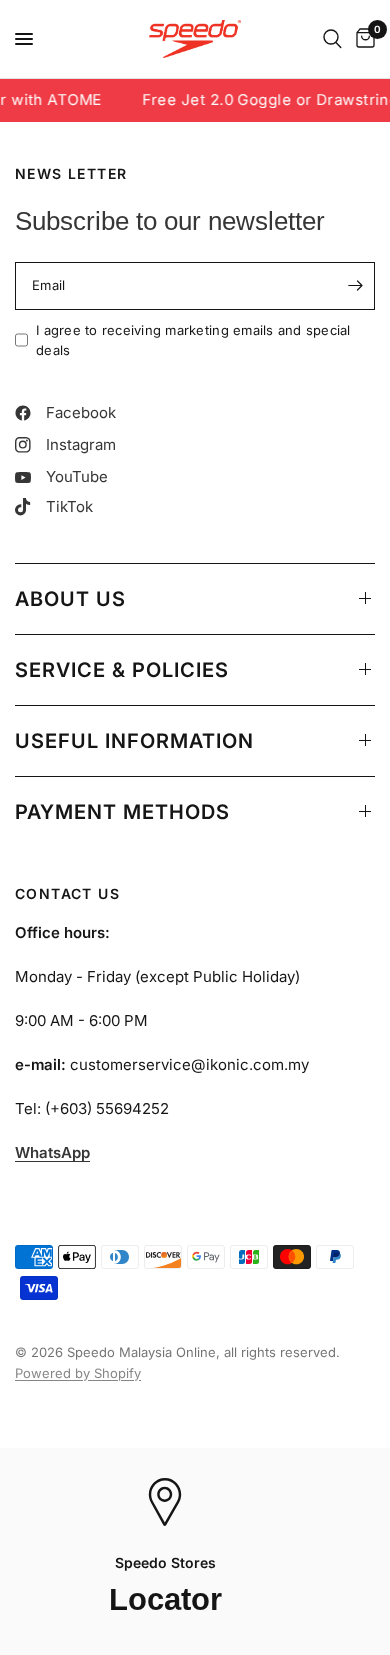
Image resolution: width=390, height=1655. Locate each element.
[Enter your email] (355, 286)
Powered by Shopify (78, 1373)
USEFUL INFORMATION (134, 741)
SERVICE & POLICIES (122, 670)
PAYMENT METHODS (122, 812)
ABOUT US (70, 599)
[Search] (332, 39)
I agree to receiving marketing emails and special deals (193, 340)
